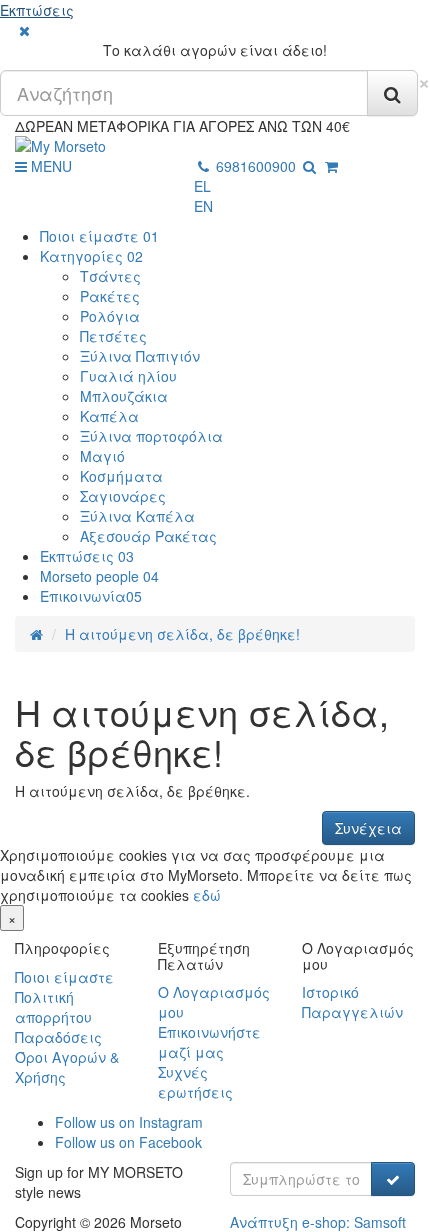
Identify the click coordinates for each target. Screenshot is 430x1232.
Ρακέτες (110, 296)
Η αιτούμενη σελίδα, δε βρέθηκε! (182, 634)
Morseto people (99, 576)
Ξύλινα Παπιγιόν (140, 356)
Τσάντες (110, 276)
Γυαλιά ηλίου (128, 376)
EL (202, 186)
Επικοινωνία (91, 596)
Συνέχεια (368, 828)
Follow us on (129, 1122)
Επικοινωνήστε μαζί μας (209, 1042)
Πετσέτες (113, 336)
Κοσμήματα (121, 476)
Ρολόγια (110, 316)
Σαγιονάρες (123, 496)
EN (203, 206)
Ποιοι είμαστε (99, 236)
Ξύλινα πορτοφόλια (151, 436)
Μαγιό (102, 456)
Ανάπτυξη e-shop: (318, 1222)
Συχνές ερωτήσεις (195, 1082)
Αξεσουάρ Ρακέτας (148, 536)
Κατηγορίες (91, 256)
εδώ (207, 895)
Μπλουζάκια (124, 396)
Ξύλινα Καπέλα (137, 516)
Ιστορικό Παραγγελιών (352, 1002)
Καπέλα (109, 416)
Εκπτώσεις (37, 10)
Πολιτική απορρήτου (53, 1007)
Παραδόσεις (58, 1037)
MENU (49, 166)
